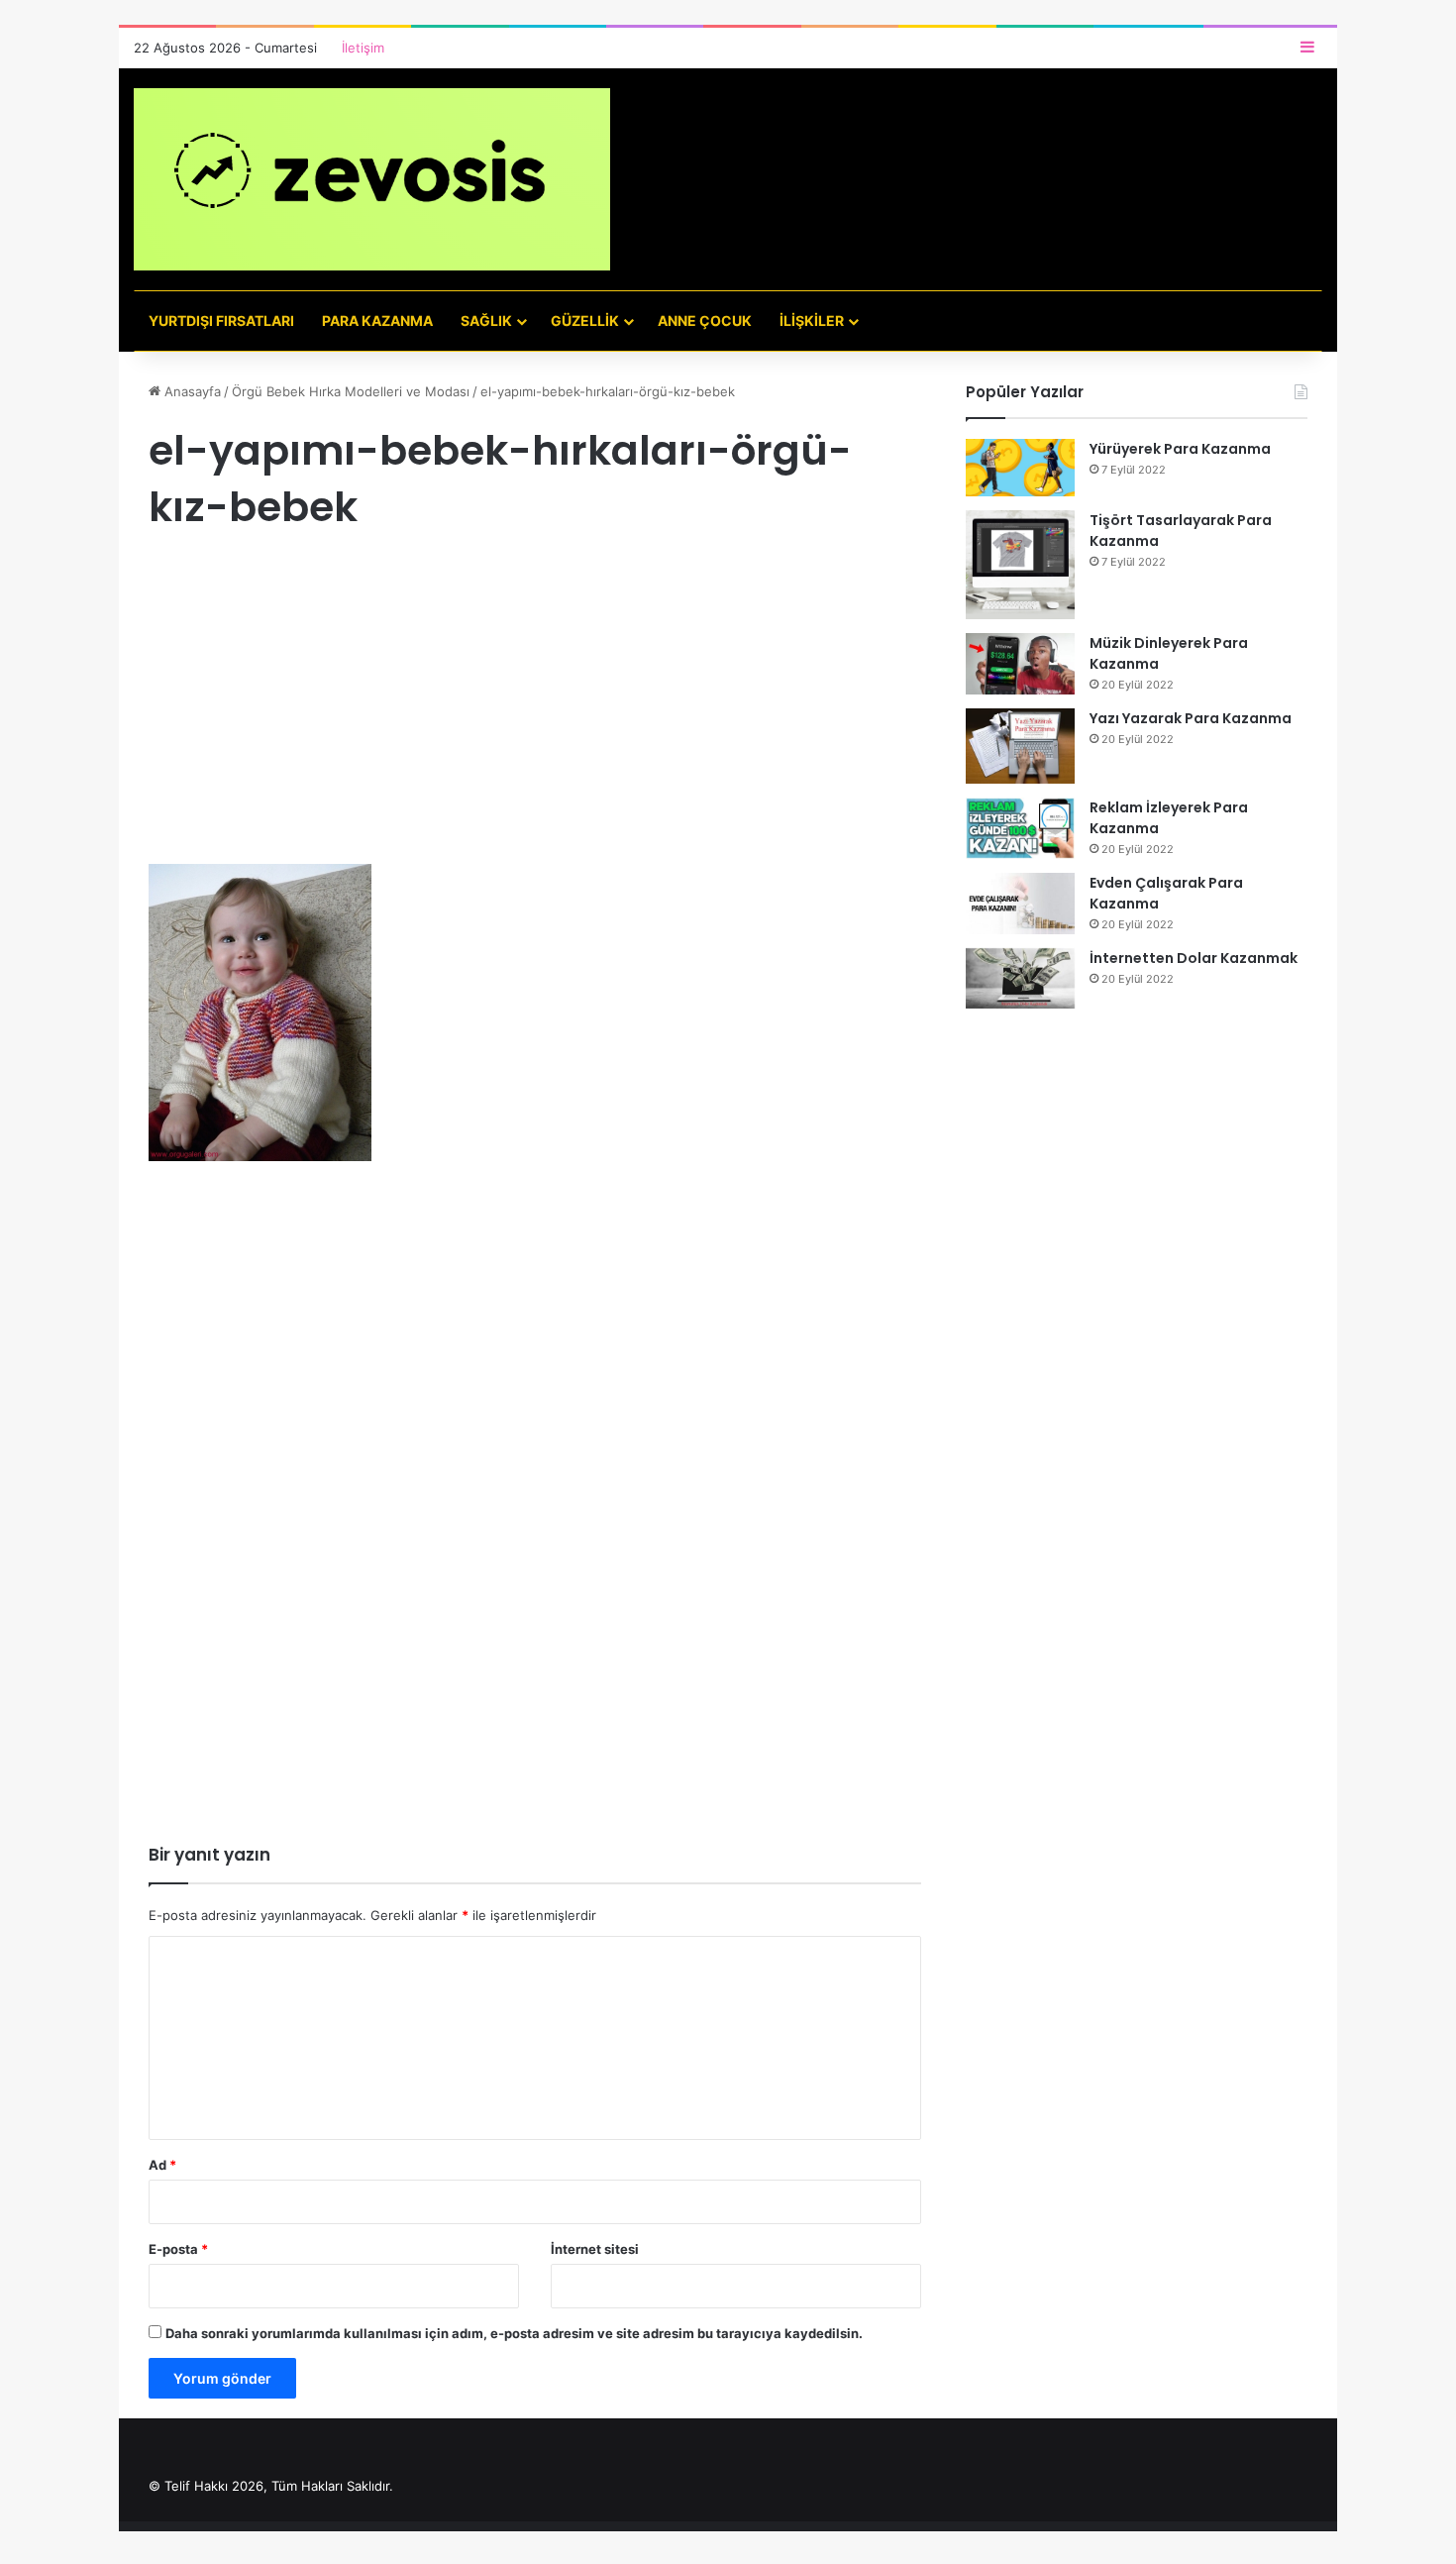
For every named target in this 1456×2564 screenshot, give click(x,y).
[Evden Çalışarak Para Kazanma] (1020, 904)
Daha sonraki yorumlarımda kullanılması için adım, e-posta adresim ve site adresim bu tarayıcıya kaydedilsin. (514, 2333)
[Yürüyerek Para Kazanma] (1020, 468)
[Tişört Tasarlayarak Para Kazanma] (1020, 565)
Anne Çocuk (705, 320)
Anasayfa (191, 391)
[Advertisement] (535, 717)
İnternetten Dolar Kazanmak (1194, 958)
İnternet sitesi (595, 2249)
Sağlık (486, 320)
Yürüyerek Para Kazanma (1180, 449)
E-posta (178, 2249)
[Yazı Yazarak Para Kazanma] (1020, 746)
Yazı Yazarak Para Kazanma (1191, 718)
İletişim (363, 48)
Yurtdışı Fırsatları (221, 320)
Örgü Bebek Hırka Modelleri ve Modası (351, 391)
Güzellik (585, 320)
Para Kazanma (377, 320)
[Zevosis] (372, 179)
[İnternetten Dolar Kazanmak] (1020, 978)
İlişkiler (812, 320)
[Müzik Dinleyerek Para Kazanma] (1020, 664)
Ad (162, 2165)
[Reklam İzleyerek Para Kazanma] (1020, 828)
